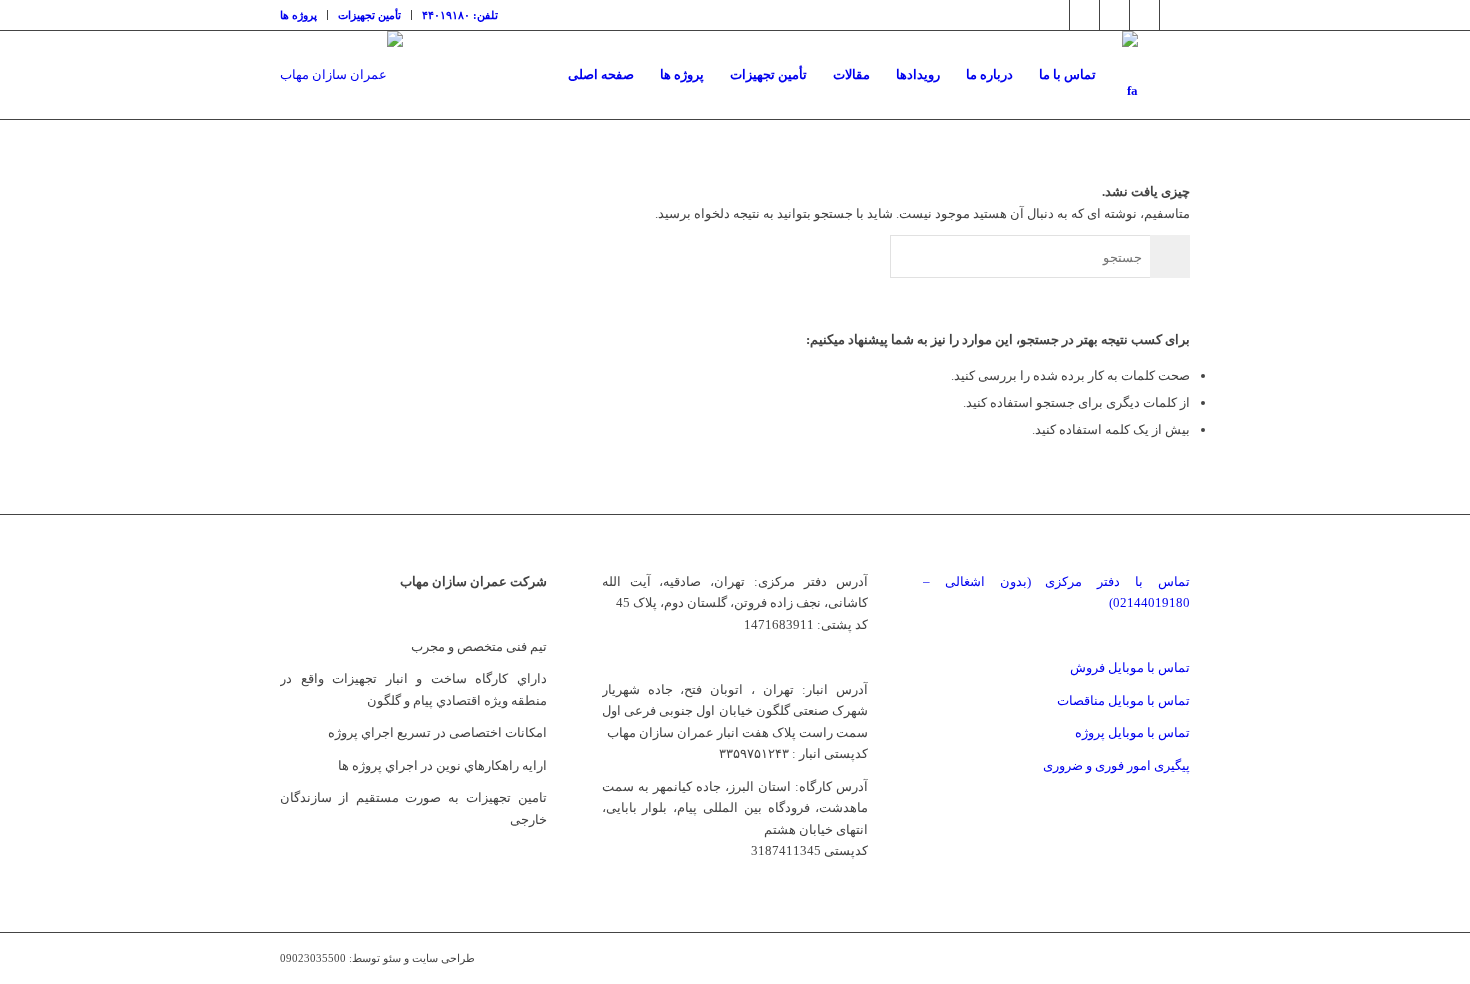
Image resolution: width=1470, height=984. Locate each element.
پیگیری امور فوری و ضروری (1116, 765)
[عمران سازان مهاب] (341, 75)
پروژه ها (298, 15)
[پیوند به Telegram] (1144, 15)
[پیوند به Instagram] (1084, 15)
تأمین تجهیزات (369, 15)
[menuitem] (304, 15)
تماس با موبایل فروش (1130, 667)
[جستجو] (1170, 75)
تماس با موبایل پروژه (1132, 732)
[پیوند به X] (1054, 15)
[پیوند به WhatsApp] (1175, 15)
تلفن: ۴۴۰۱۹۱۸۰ (460, 15)
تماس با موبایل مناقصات (1123, 700)
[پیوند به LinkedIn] (1114, 15)
